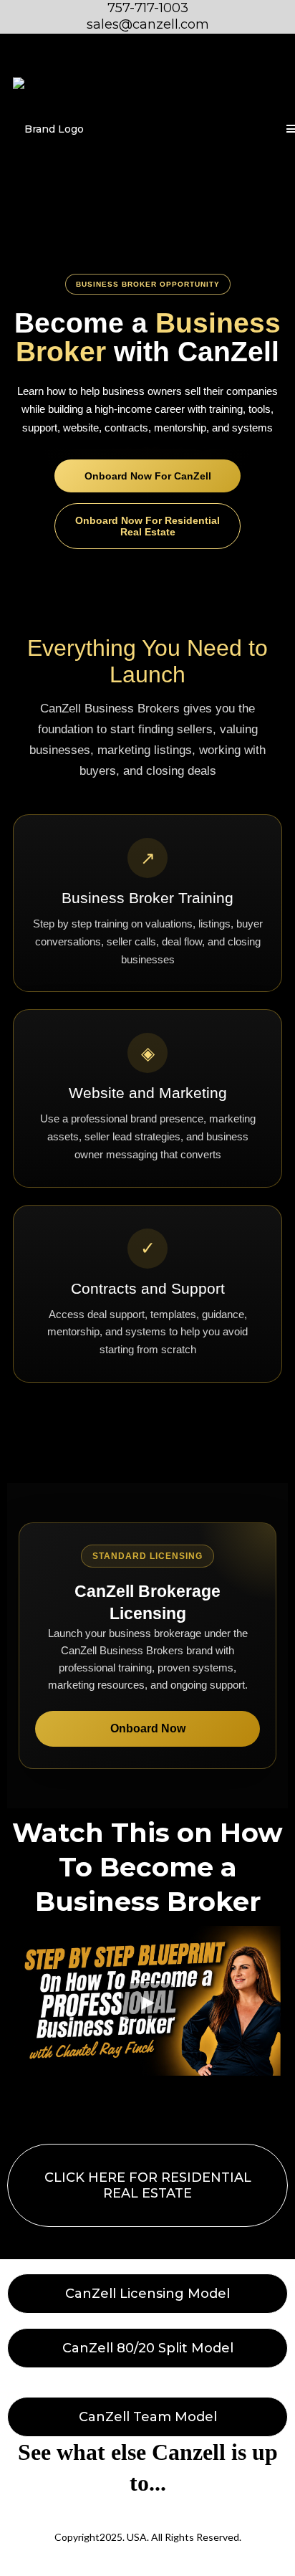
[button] (289, 130)
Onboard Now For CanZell (148, 476)
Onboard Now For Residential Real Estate (147, 526)
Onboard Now (148, 1728)
